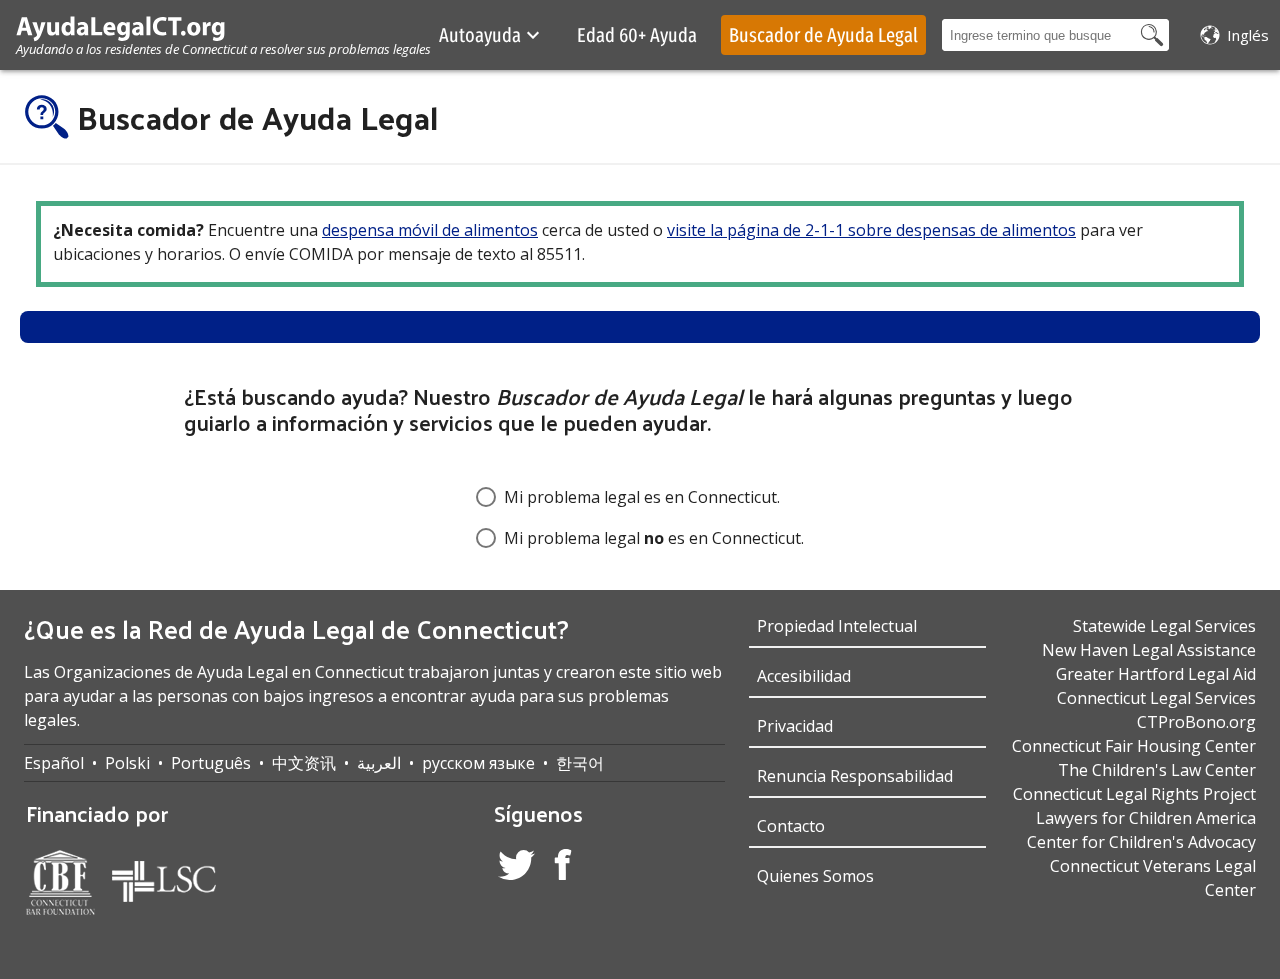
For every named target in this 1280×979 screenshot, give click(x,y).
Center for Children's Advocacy (1141, 842)
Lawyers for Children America (1146, 818)
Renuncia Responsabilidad (855, 776)
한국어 (580, 763)
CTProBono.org (1196, 722)
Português (211, 763)
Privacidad (795, 726)
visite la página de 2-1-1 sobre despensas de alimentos (871, 230)
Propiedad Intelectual (837, 626)
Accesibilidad (804, 676)
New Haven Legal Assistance (1149, 650)
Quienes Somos (815, 876)
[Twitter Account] (516, 868)
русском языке (478, 763)
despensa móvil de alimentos (430, 230)
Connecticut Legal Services (1156, 698)
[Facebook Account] (563, 867)
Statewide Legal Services (1164, 626)
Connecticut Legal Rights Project (1134, 794)
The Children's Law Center (1157, 770)
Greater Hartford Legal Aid (1156, 674)
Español (54, 763)
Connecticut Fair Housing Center (1134, 746)
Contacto (791, 826)
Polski (127, 763)
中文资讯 (304, 763)
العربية (379, 763)
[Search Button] (1152, 35)
